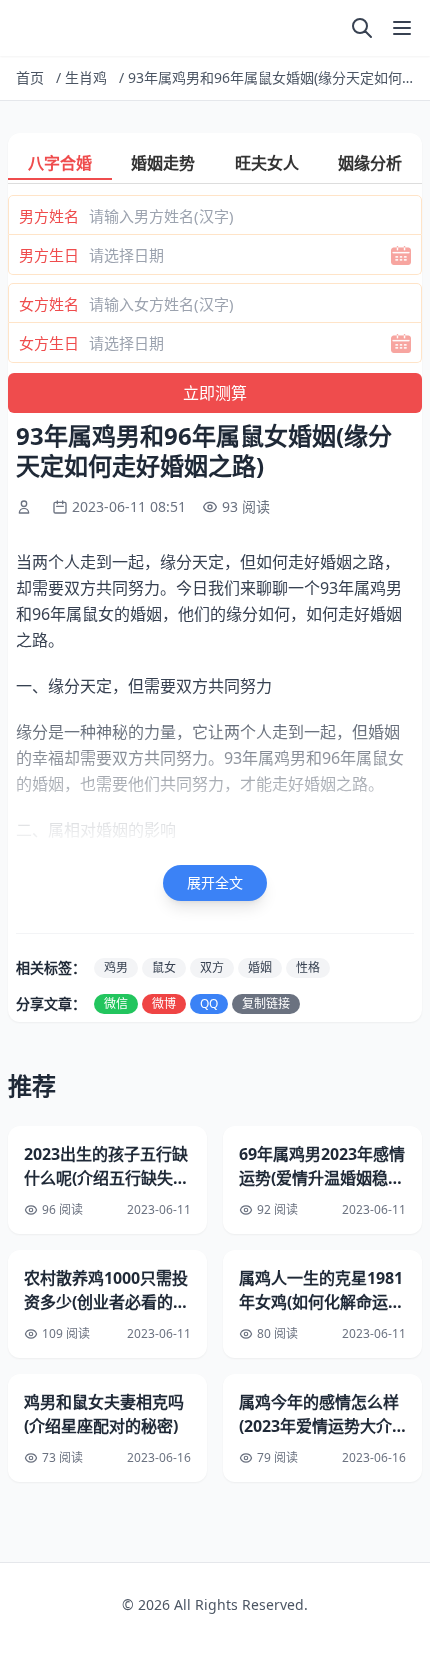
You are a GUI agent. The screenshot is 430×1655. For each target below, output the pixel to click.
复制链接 (266, 1003)
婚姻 (260, 967)
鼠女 (164, 967)
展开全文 (215, 882)
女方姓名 (49, 304)
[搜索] (362, 28)
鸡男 (116, 967)
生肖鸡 (86, 77)
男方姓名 (49, 216)
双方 (212, 967)
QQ (209, 1003)
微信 (116, 1003)
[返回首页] (20, 28)
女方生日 (49, 343)
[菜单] (402, 28)
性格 (308, 967)
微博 (164, 1003)
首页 (30, 77)
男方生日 (49, 255)
